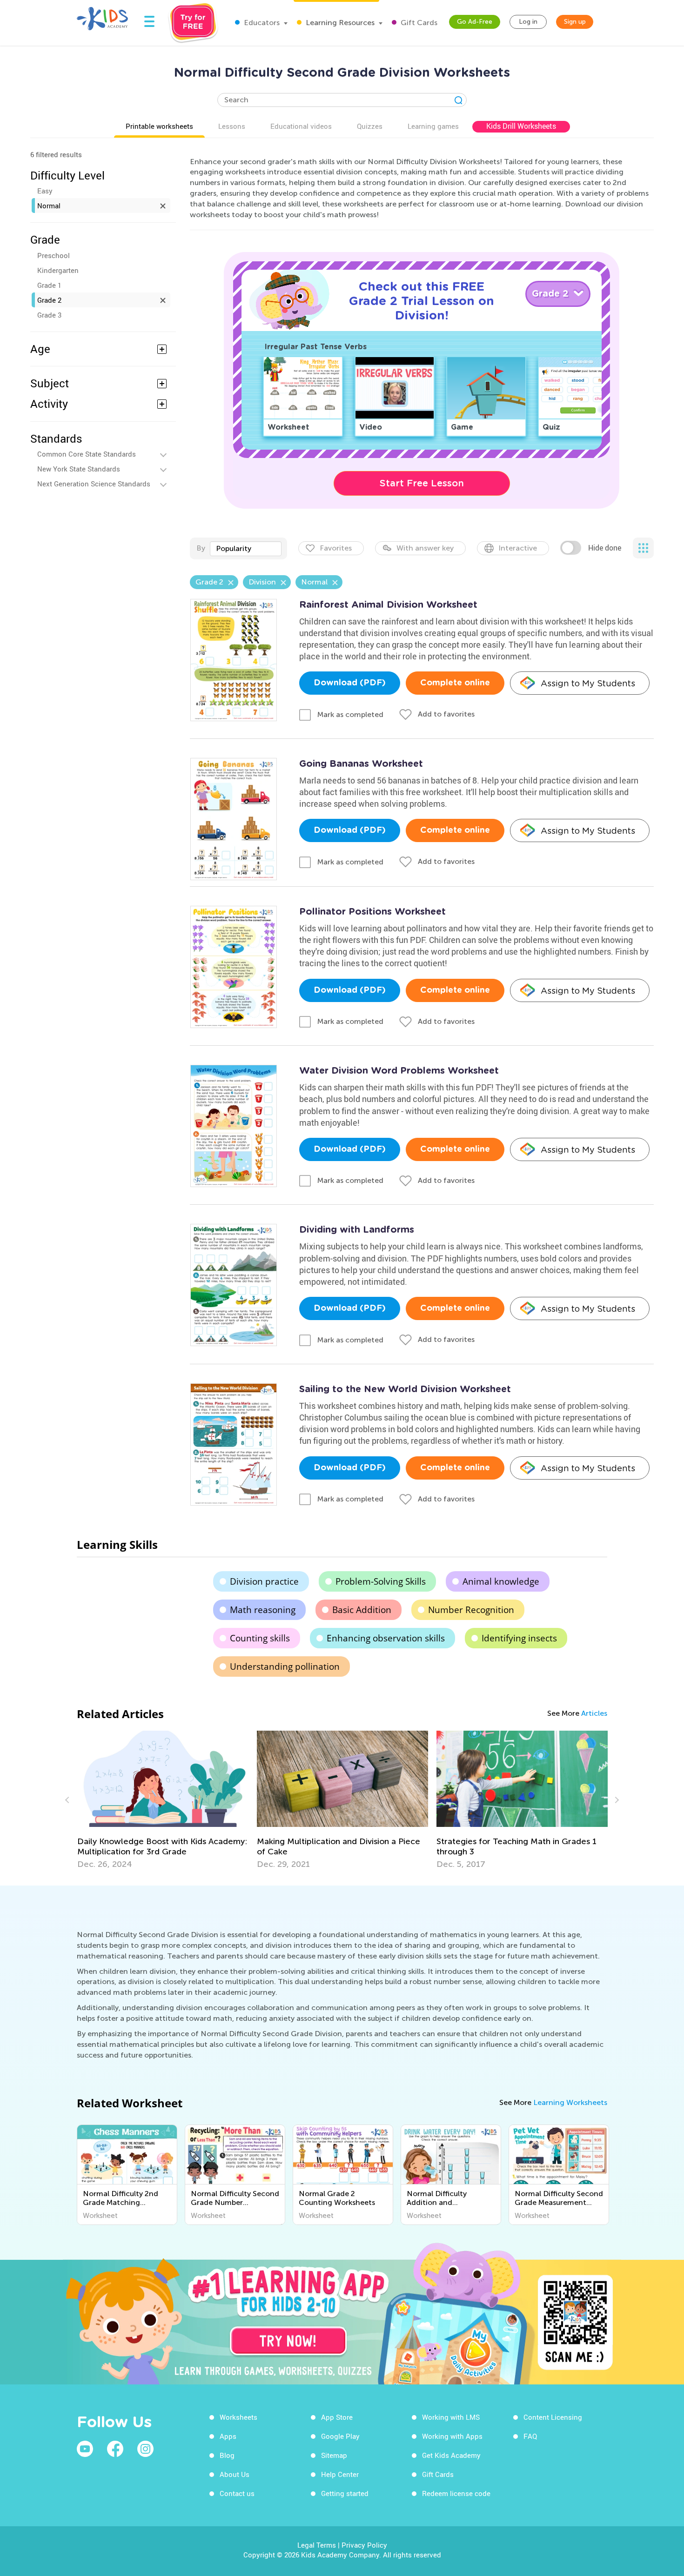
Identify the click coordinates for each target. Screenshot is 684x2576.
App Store (337, 2417)
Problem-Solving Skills (381, 1581)
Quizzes (370, 126)
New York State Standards (79, 469)
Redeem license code (456, 2493)
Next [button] (616, 1800)
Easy (45, 191)
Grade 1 (49, 285)
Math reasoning (263, 1610)
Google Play (340, 2436)
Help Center (340, 2474)
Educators (261, 23)
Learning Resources (339, 23)
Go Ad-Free (475, 22)
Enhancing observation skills (386, 1638)
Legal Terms (317, 2545)
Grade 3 (49, 315)
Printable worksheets (159, 126)
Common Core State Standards (87, 454)
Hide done (605, 548)
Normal (49, 206)
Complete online (455, 683)
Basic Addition (362, 1610)
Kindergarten (58, 270)
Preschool (54, 255)
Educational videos (301, 126)
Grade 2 (49, 300)
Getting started (345, 2493)
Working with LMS (451, 2417)
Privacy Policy (364, 2545)
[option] (163, 1800)
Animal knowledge (501, 1581)
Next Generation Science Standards (94, 484)
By (201, 548)
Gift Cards (418, 23)
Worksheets (238, 2417)
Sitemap (334, 2455)
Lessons (232, 126)
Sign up (575, 22)
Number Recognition (471, 1610)
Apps (228, 2436)
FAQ (530, 2436)
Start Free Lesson (422, 483)
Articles (594, 1713)
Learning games (433, 126)
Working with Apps (452, 2436)
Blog (227, 2455)
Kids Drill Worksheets (521, 126)
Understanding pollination (285, 1666)
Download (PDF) (350, 683)
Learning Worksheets (570, 2102)
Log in (528, 22)
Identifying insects (519, 1638)
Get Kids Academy (451, 2455)
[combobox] (246, 549)
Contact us (237, 2493)
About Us (235, 2474)
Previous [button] (68, 1800)
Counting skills (260, 1638)
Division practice (264, 1581)
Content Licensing (553, 2417)
